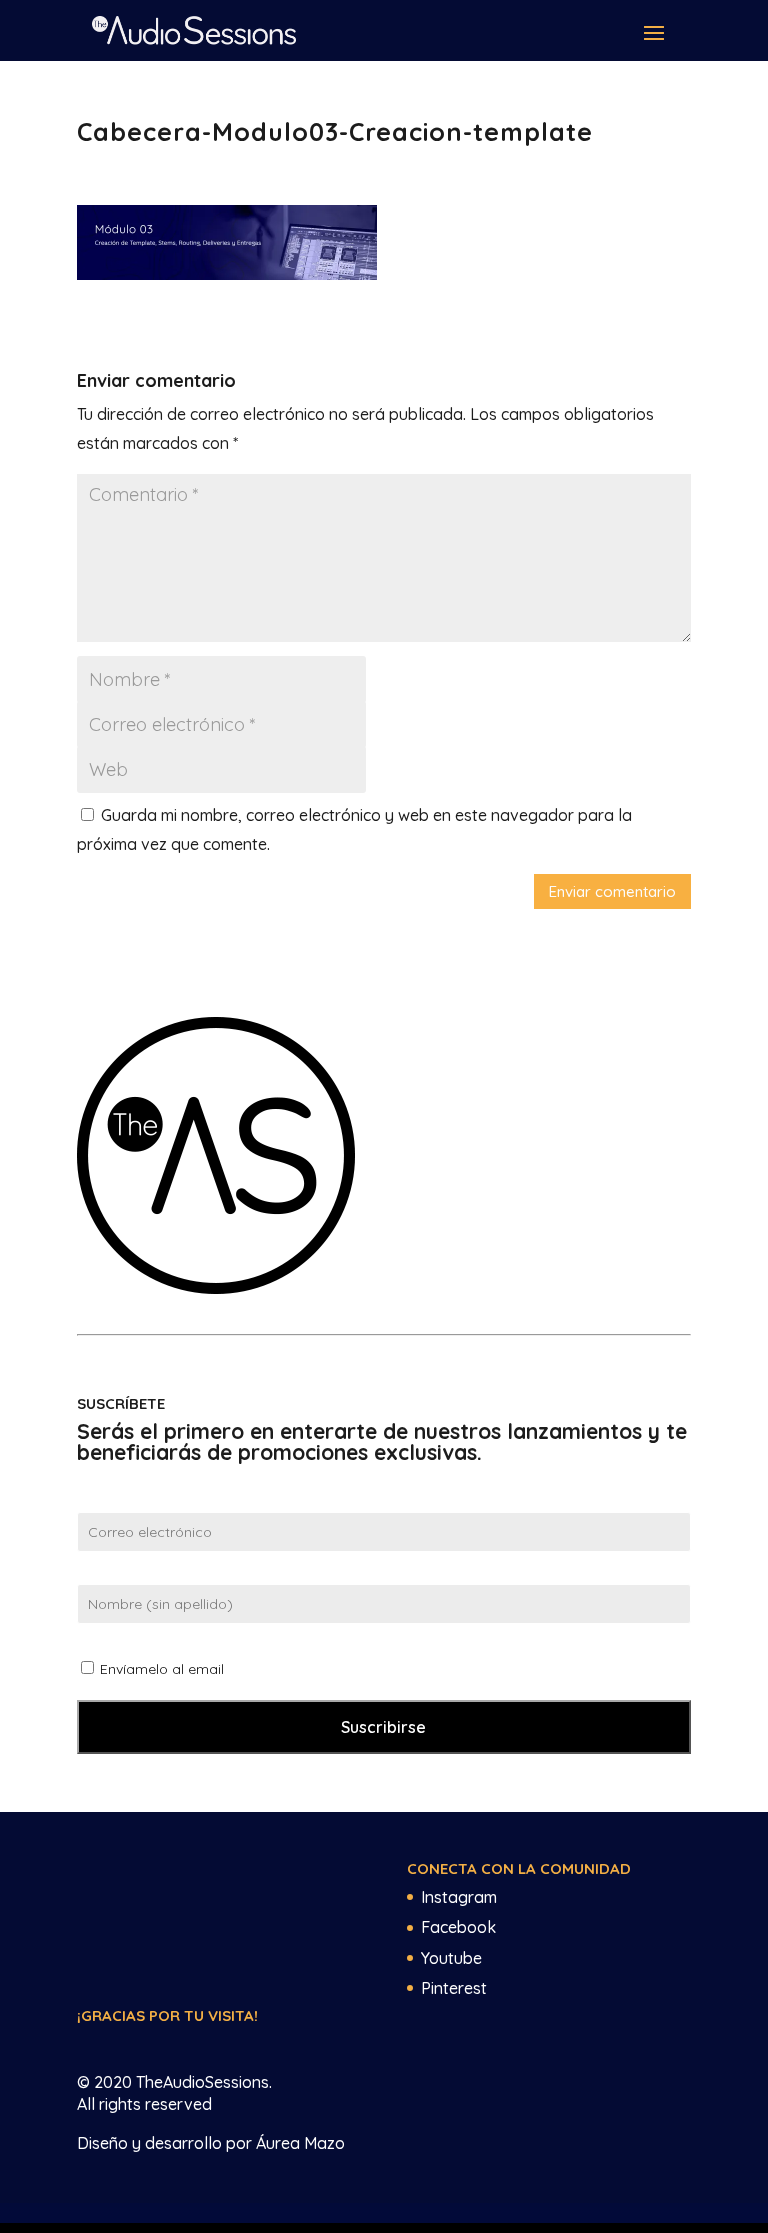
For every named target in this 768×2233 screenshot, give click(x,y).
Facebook (458, 1927)
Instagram (459, 1897)
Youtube (451, 1958)
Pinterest (454, 1988)
